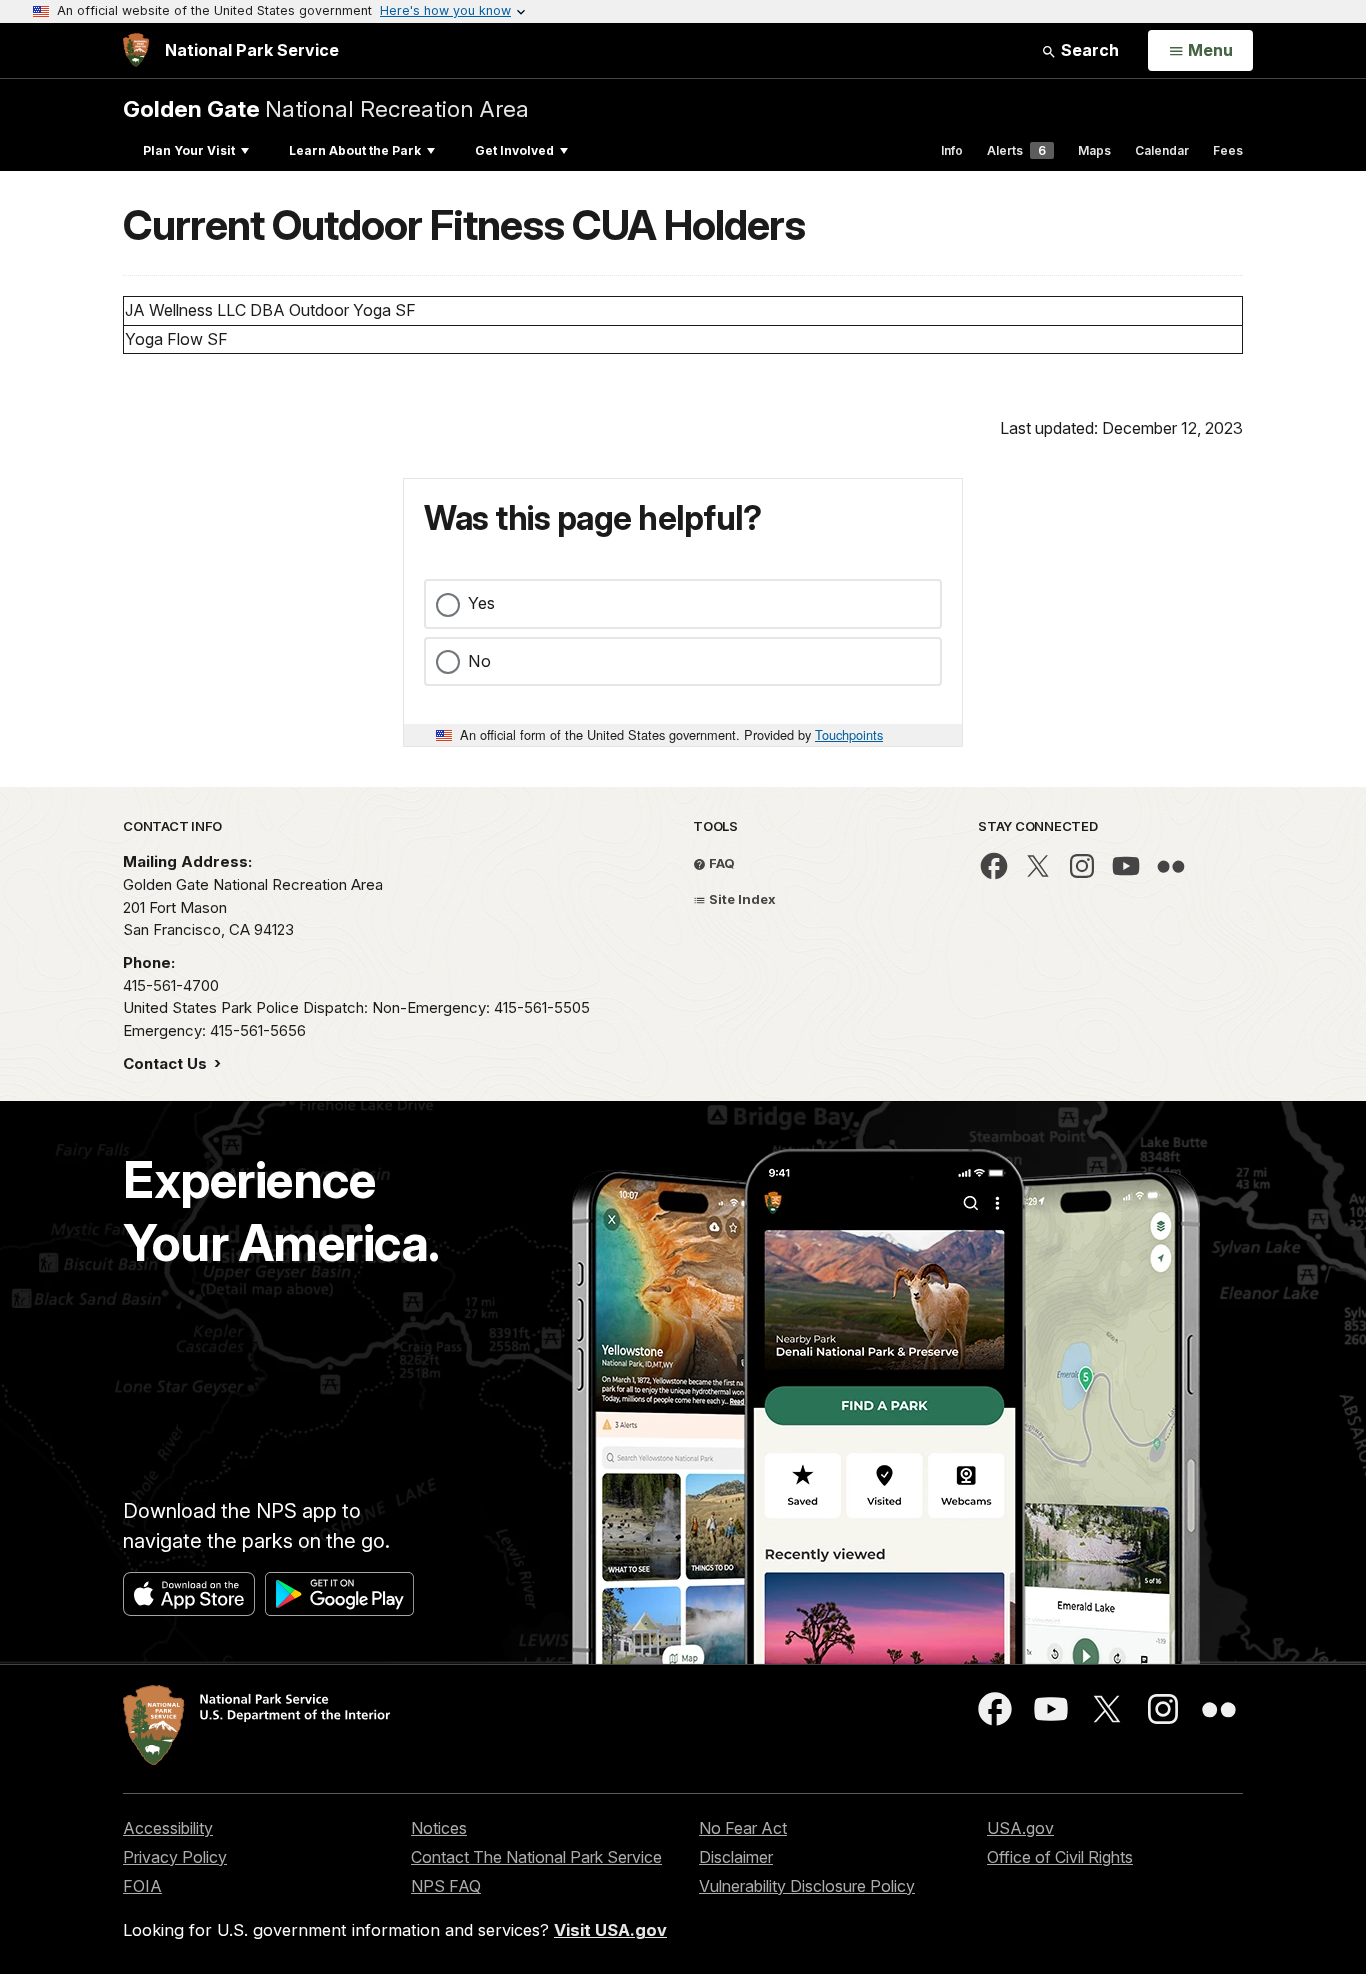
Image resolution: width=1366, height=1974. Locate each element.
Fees (1228, 150)
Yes (481, 603)
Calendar (1162, 150)
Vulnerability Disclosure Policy (807, 1886)
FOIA (142, 1886)
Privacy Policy (175, 1857)
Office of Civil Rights (1060, 1857)
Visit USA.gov (610, 1930)
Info (952, 150)
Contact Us (167, 1063)
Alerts (1016, 150)
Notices (439, 1828)
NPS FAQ (446, 1886)
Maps (1094, 150)
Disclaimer (736, 1857)
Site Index (741, 899)
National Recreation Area (326, 108)
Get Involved (514, 150)
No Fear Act (743, 1828)
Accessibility (168, 1828)
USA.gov (1020, 1828)
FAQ (720, 863)
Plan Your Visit (189, 150)
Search (1088, 50)
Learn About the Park (355, 150)
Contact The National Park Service (536, 1857)
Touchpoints (849, 734)
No (479, 661)
